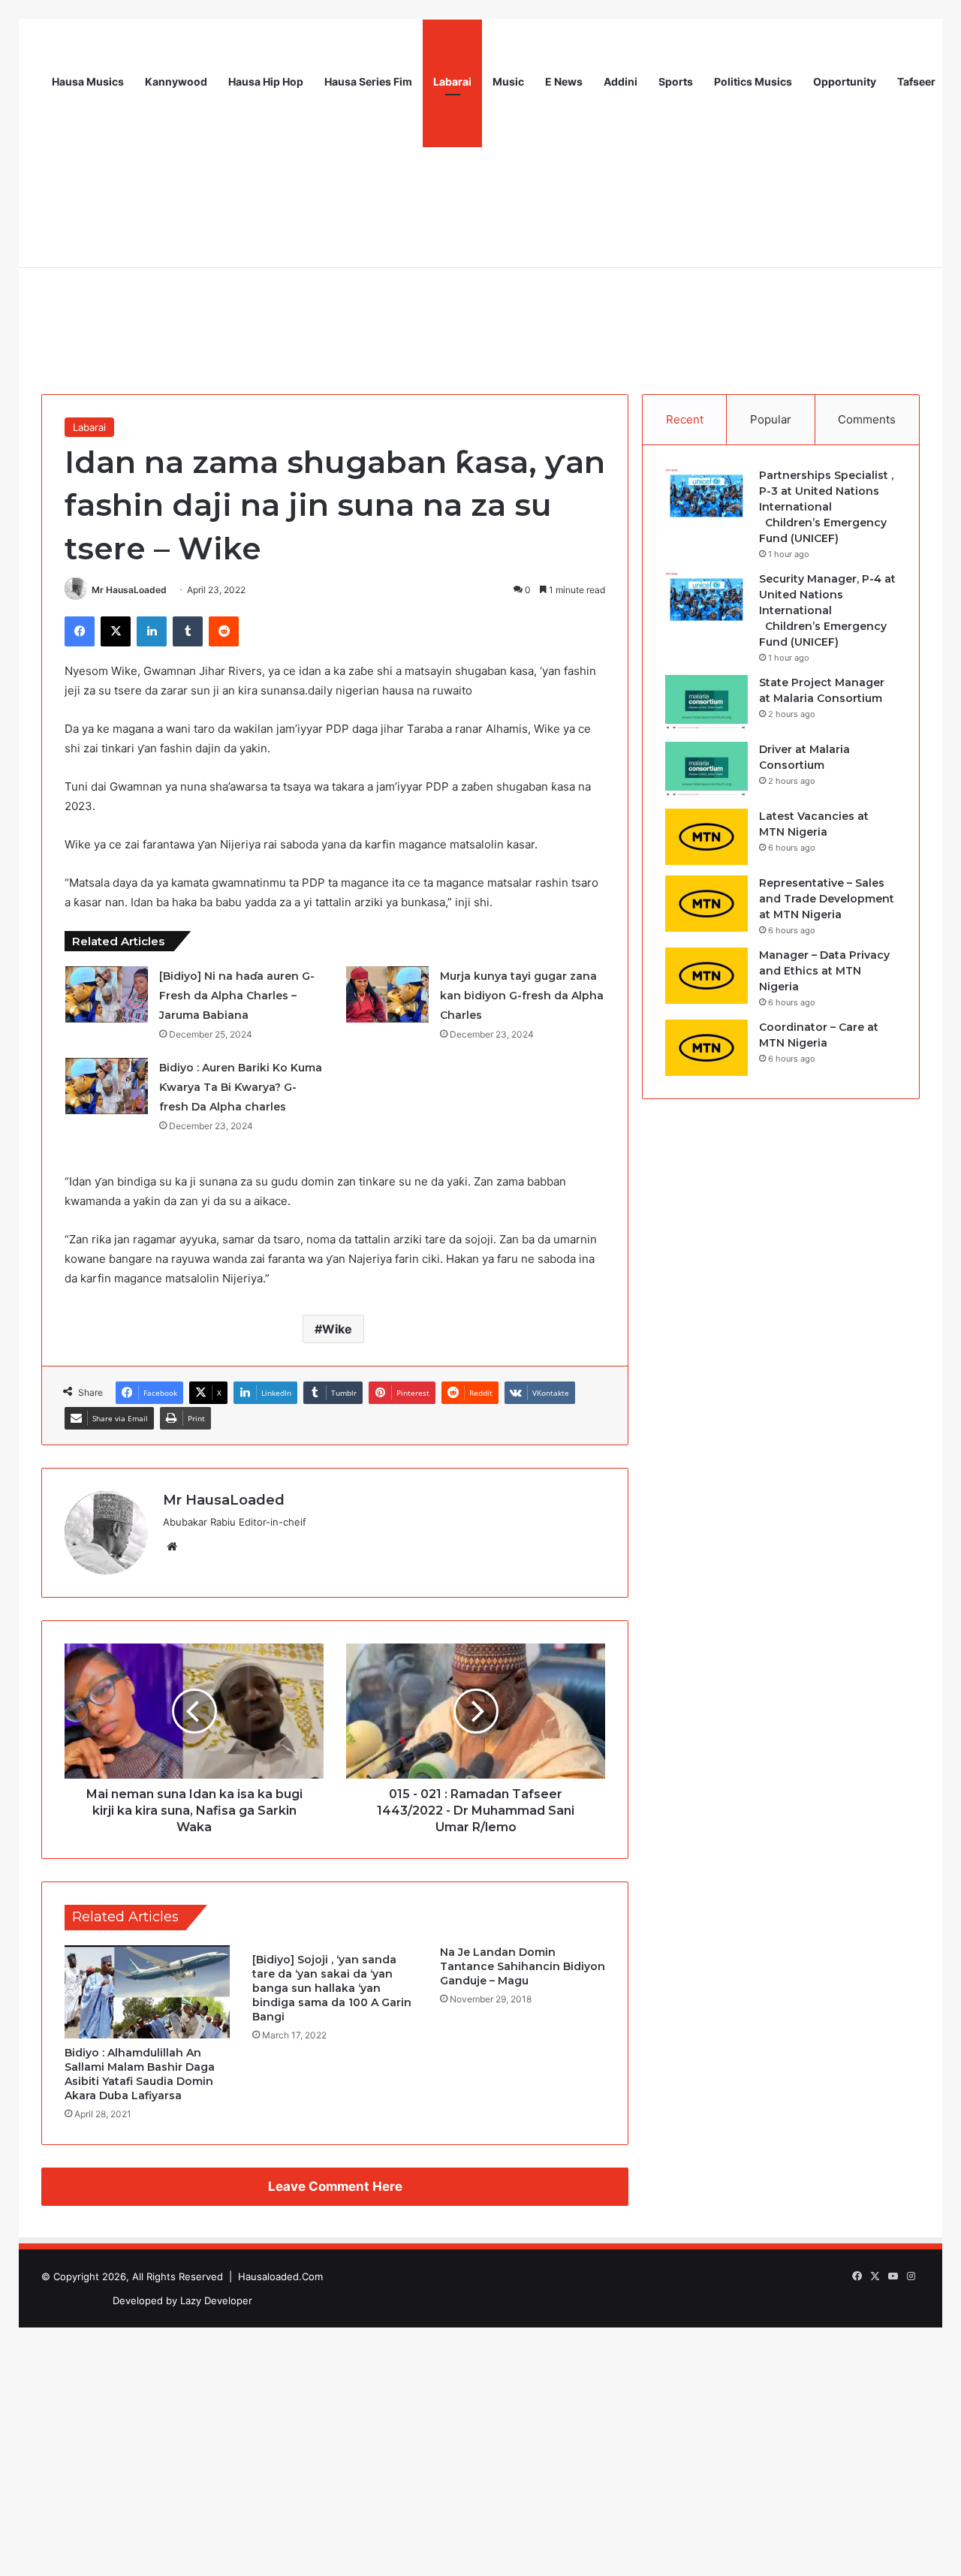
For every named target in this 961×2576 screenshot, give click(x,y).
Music (508, 81)
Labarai (452, 81)
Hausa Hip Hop (266, 81)
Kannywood (176, 81)
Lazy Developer (216, 2300)
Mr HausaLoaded (129, 590)
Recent (685, 419)
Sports (676, 81)
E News (564, 81)
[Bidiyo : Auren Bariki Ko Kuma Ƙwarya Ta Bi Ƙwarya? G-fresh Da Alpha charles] (107, 1086)
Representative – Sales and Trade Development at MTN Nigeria (827, 899)
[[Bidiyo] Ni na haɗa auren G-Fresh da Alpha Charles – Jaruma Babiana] (107, 994)
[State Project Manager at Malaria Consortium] (706, 703)
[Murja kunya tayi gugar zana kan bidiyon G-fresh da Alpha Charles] (387, 994)
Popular (771, 419)
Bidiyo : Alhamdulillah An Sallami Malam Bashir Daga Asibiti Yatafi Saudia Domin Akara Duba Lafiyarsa (140, 2074)
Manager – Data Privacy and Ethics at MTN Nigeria (824, 971)
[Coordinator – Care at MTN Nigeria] (706, 1048)
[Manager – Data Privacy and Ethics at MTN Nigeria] (706, 976)
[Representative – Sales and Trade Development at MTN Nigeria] (706, 904)
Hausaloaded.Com (280, 2276)
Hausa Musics (88, 81)
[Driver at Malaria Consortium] (706, 770)
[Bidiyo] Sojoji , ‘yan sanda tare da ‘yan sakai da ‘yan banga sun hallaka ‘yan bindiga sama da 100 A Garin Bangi (332, 1988)
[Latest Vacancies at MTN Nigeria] (706, 837)
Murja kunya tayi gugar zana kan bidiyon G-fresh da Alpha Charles (522, 996)
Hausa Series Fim (368, 81)
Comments (867, 419)
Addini (621, 81)
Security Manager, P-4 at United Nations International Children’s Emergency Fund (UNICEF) (827, 610)
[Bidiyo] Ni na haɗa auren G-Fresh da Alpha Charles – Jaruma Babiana (237, 996)
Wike (337, 1329)
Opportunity (845, 81)
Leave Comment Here (335, 2186)
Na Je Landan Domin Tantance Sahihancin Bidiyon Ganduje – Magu (523, 1966)
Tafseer (916, 81)
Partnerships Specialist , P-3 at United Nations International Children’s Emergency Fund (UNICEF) (826, 507)
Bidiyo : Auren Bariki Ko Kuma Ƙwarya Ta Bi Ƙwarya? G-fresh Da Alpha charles (241, 1087)
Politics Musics (753, 81)
